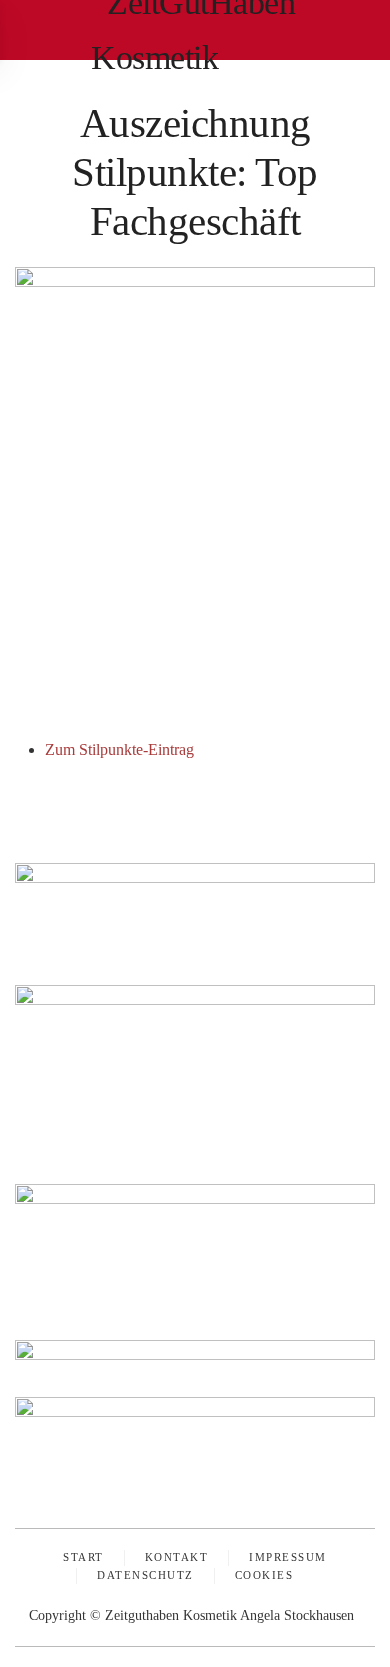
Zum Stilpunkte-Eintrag (119, 749)
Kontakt (177, 1557)
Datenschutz (145, 1575)
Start (83, 1557)
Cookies (264, 1575)
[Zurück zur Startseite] (195, 30)
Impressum (288, 1557)
